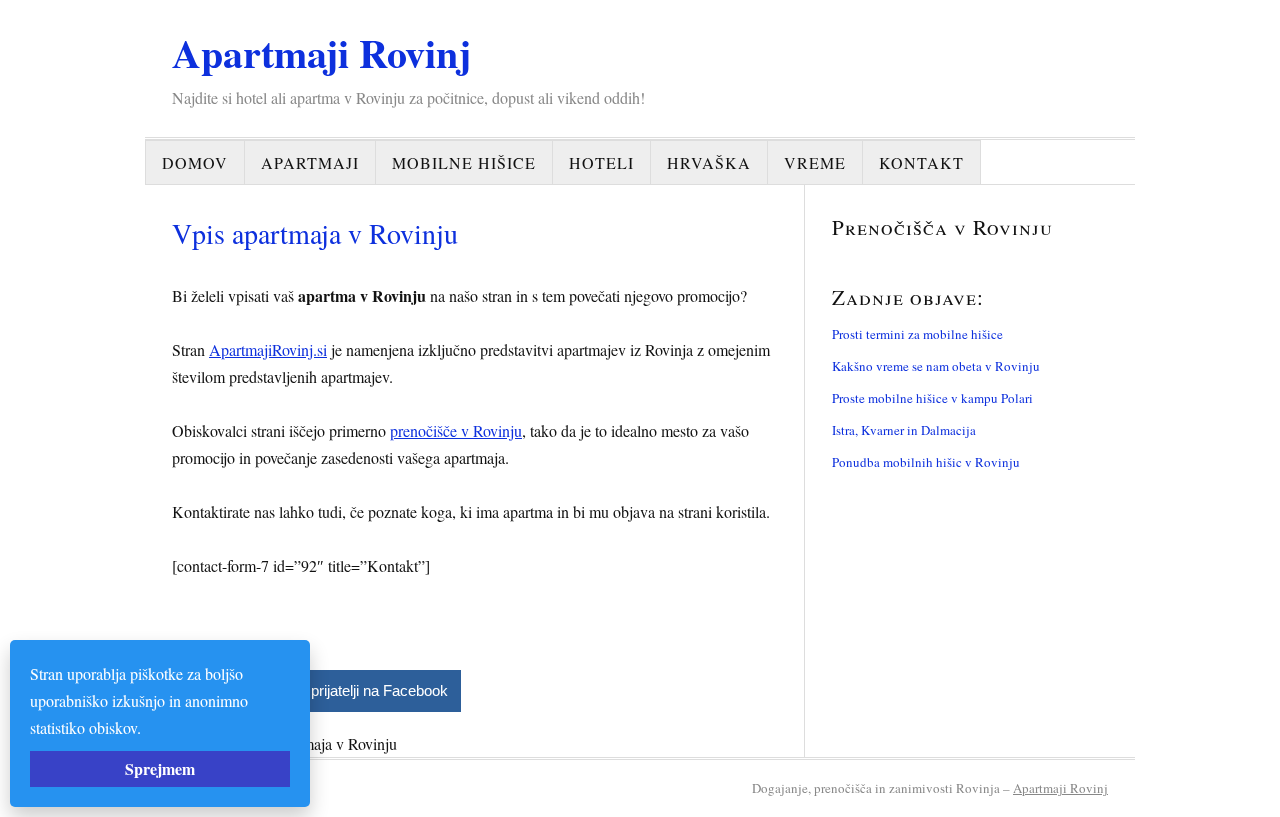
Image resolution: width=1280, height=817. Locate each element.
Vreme (815, 162)
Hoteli (601, 162)
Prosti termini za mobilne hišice (917, 334)
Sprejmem (160, 768)
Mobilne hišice (464, 162)
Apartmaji (310, 162)
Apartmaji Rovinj (321, 52)
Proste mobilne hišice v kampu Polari (932, 398)
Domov (195, 162)
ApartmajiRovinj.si (268, 349)
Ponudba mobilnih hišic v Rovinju (926, 462)
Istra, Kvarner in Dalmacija (904, 430)
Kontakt (921, 162)
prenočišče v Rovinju (456, 430)
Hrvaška (709, 162)
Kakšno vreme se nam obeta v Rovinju (936, 366)
